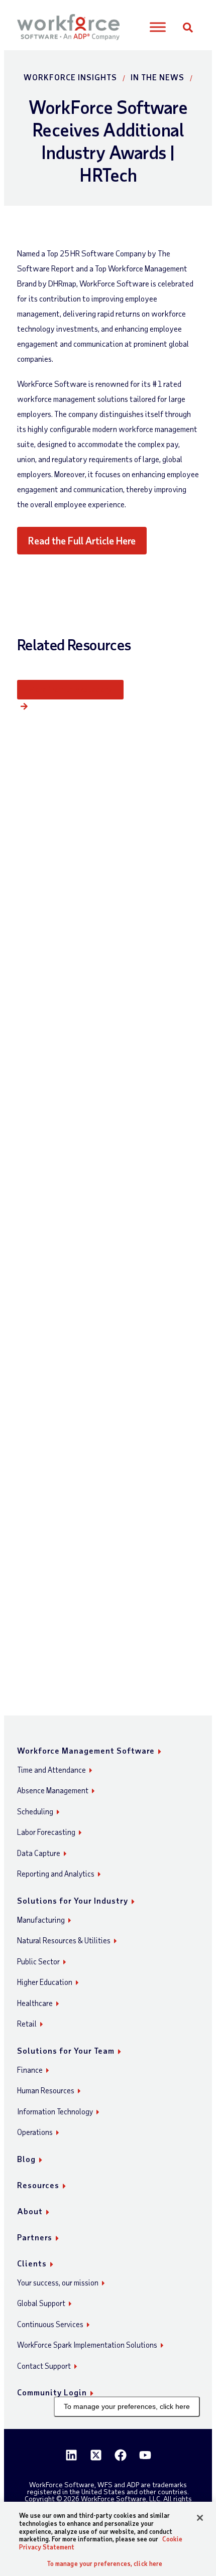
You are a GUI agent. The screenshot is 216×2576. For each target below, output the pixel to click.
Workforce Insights (70, 77)
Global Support (41, 2303)
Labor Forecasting (46, 1832)
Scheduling (35, 1811)
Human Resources (46, 2090)
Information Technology (55, 2111)
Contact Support (44, 2366)
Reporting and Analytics (56, 1874)
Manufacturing (41, 1920)
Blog (26, 2159)
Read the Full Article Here (82, 540)
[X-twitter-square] (96, 2455)
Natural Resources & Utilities (64, 1940)
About (30, 2211)
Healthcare (35, 2003)
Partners (35, 2237)
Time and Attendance (51, 1770)
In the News (157, 77)
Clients (32, 2263)
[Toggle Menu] (158, 27)
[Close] (200, 2518)
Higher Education (45, 1982)
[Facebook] (121, 2455)
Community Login (52, 2392)
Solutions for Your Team (66, 2050)
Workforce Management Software (86, 1750)
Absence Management (53, 1790)
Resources (38, 2185)
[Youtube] (145, 2455)
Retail (27, 2024)
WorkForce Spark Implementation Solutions (87, 2345)
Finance (30, 2070)
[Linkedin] (71, 2455)
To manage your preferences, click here (127, 2406)
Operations (35, 2132)
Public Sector (38, 1961)
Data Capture (39, 1853)
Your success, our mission (58, 2282)
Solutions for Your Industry (73, 1900)
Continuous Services (50, 2324)
